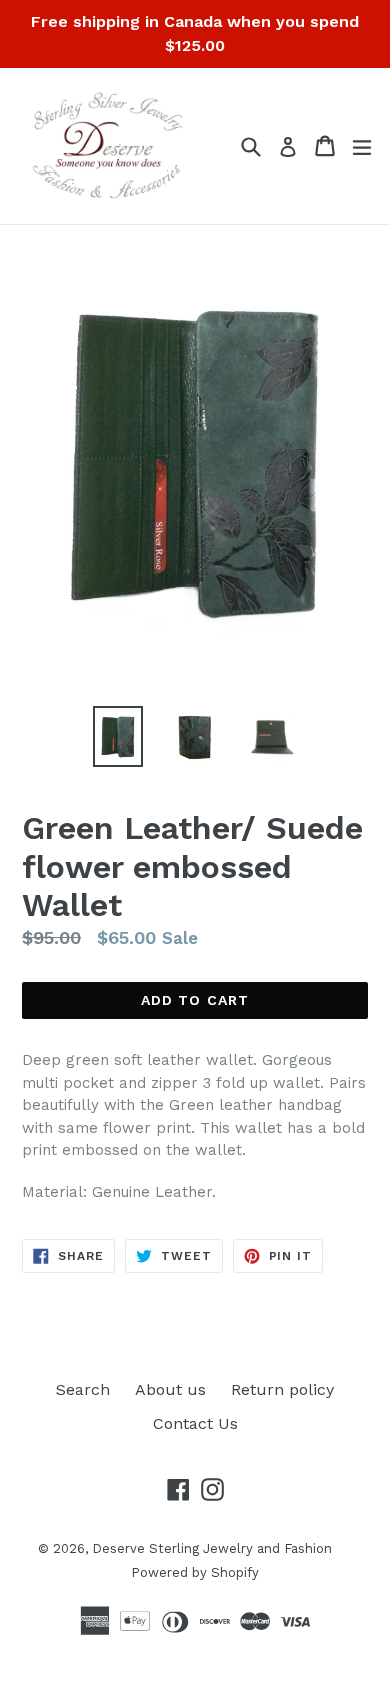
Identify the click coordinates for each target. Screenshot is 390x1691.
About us (170, 1389)
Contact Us (195, 1423)
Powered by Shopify (195, 1572)
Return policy (282, 1389)
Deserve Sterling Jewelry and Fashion (212, 1548)
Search (83, 1389)
